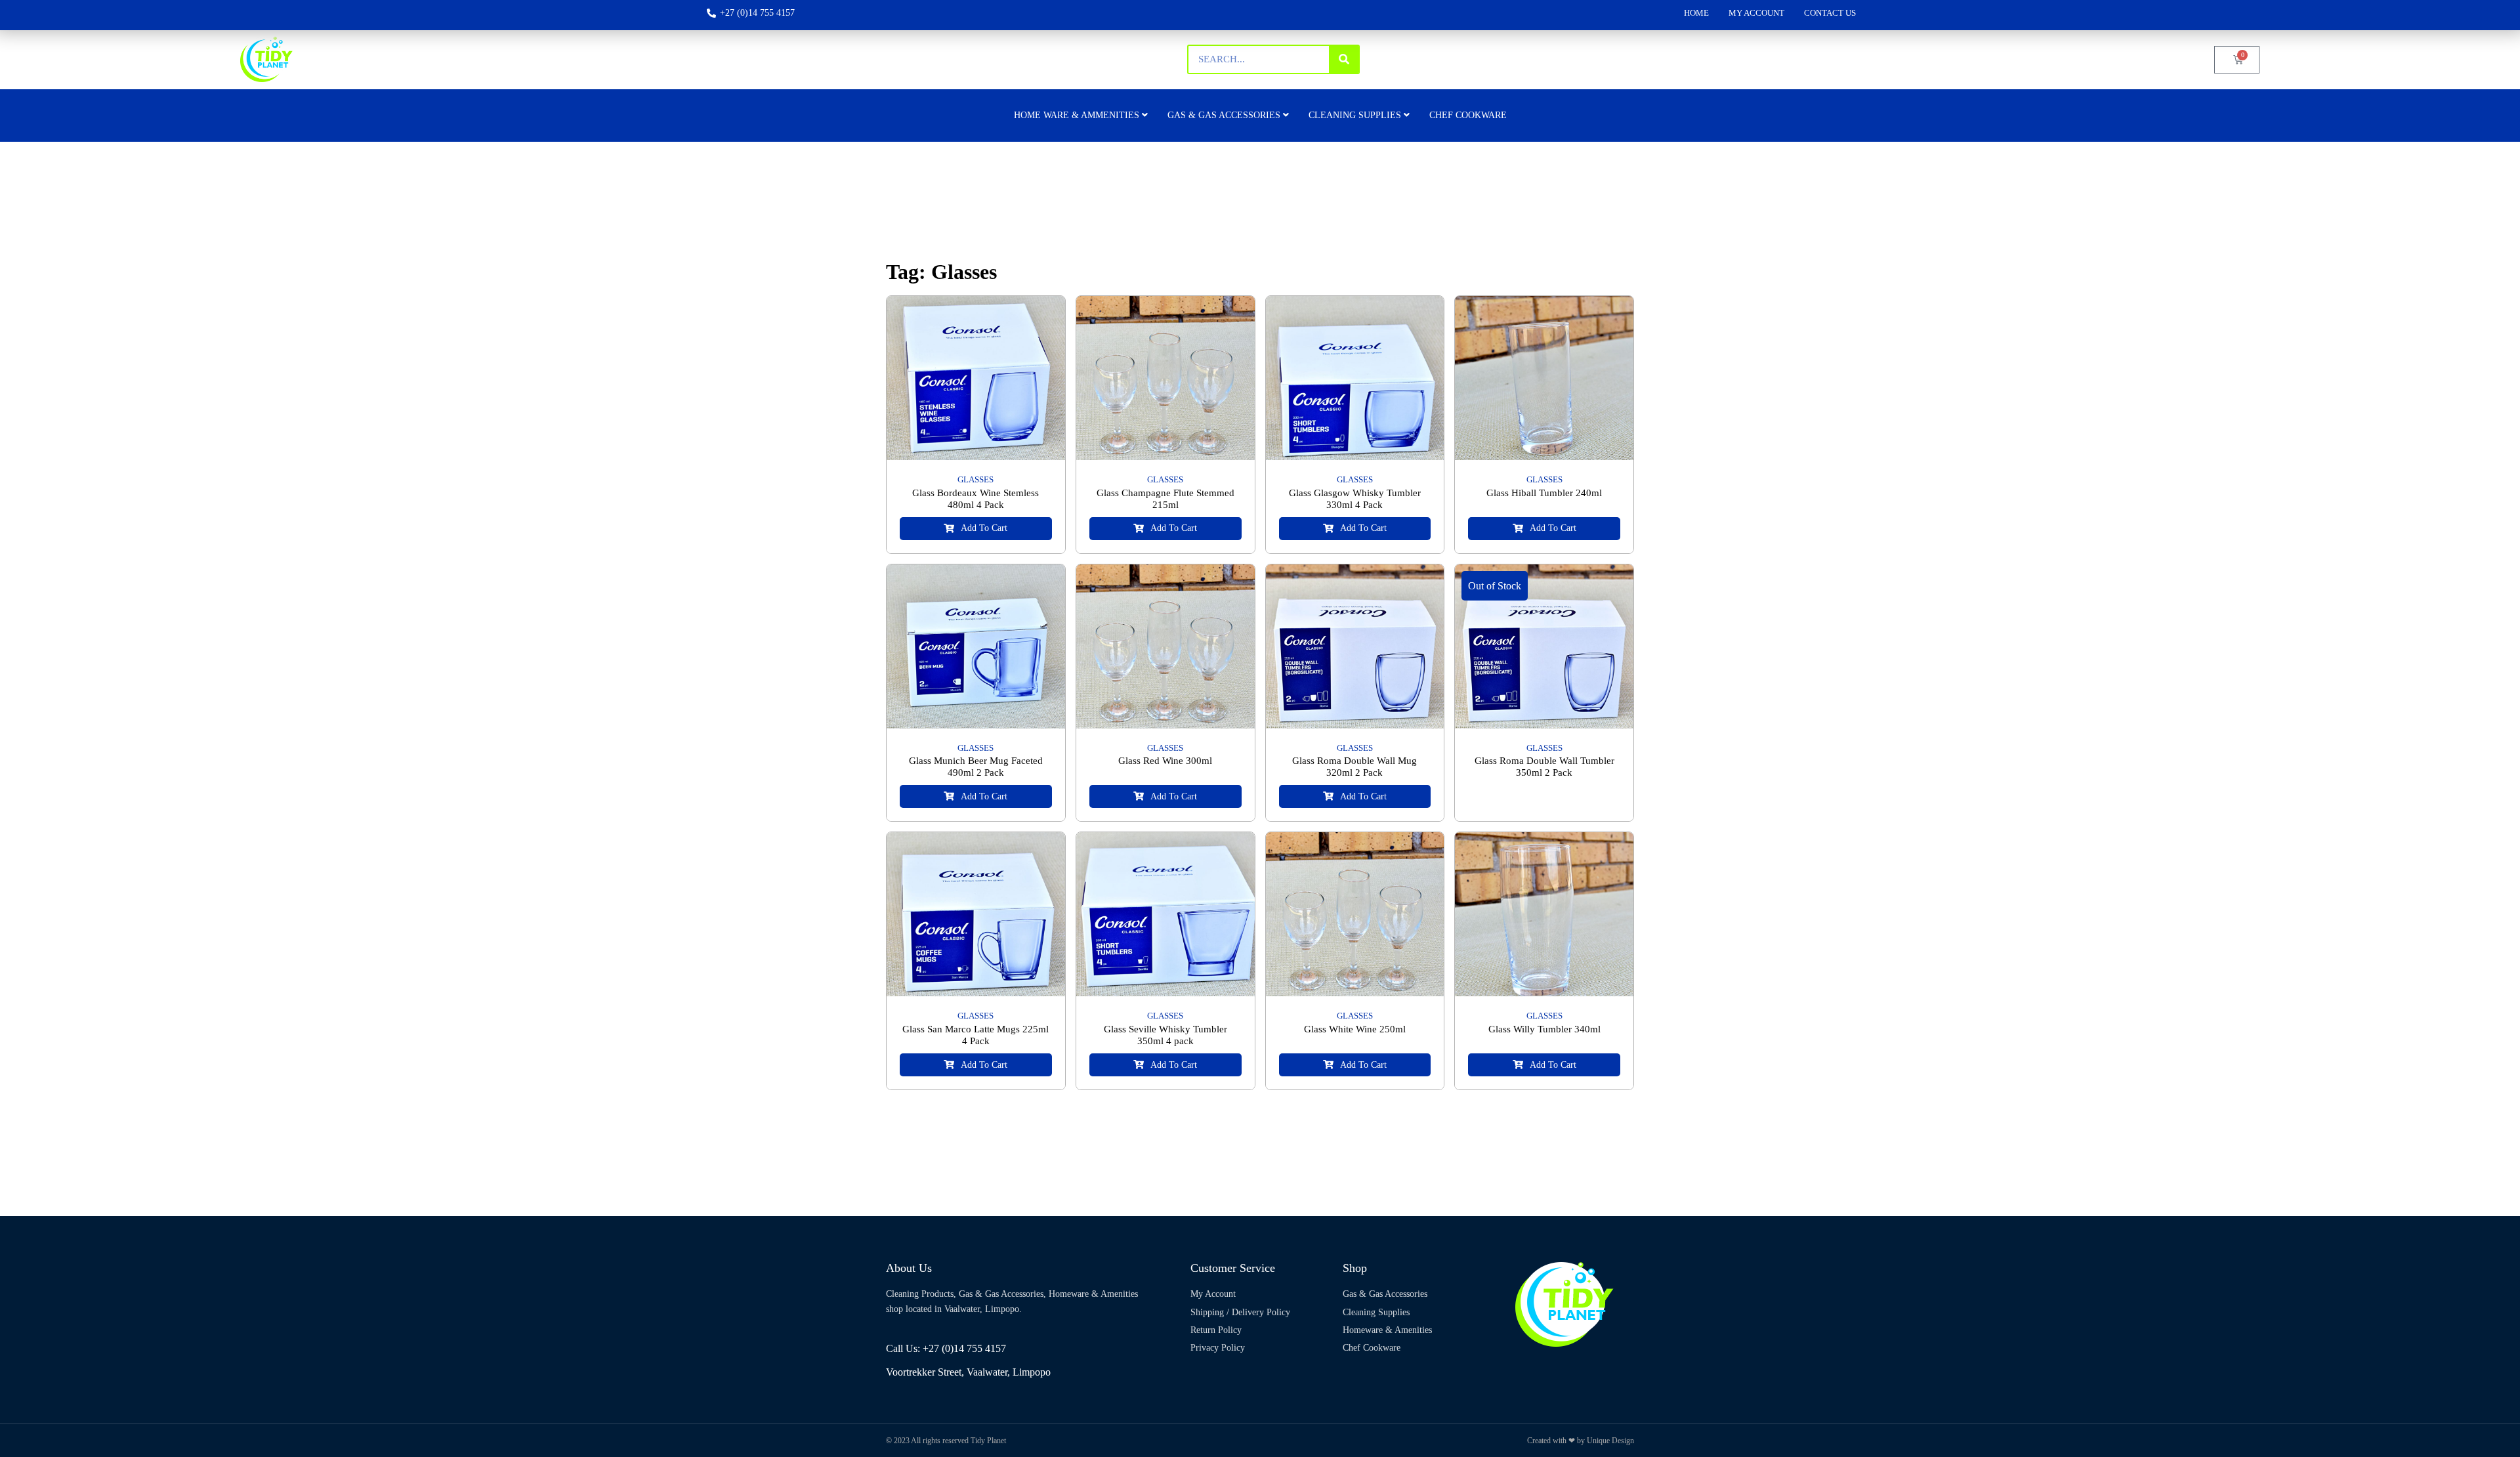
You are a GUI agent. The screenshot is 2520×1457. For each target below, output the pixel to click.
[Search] (1344, 59)
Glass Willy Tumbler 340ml (1544, 1029)
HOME (1696, 13)
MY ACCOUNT (1756, 13)
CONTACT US (1830, 13)
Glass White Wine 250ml (1355, 1029)
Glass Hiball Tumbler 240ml (1544, 493)
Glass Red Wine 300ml (1165, 761)
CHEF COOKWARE (1468, 115)
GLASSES (976, 479)
